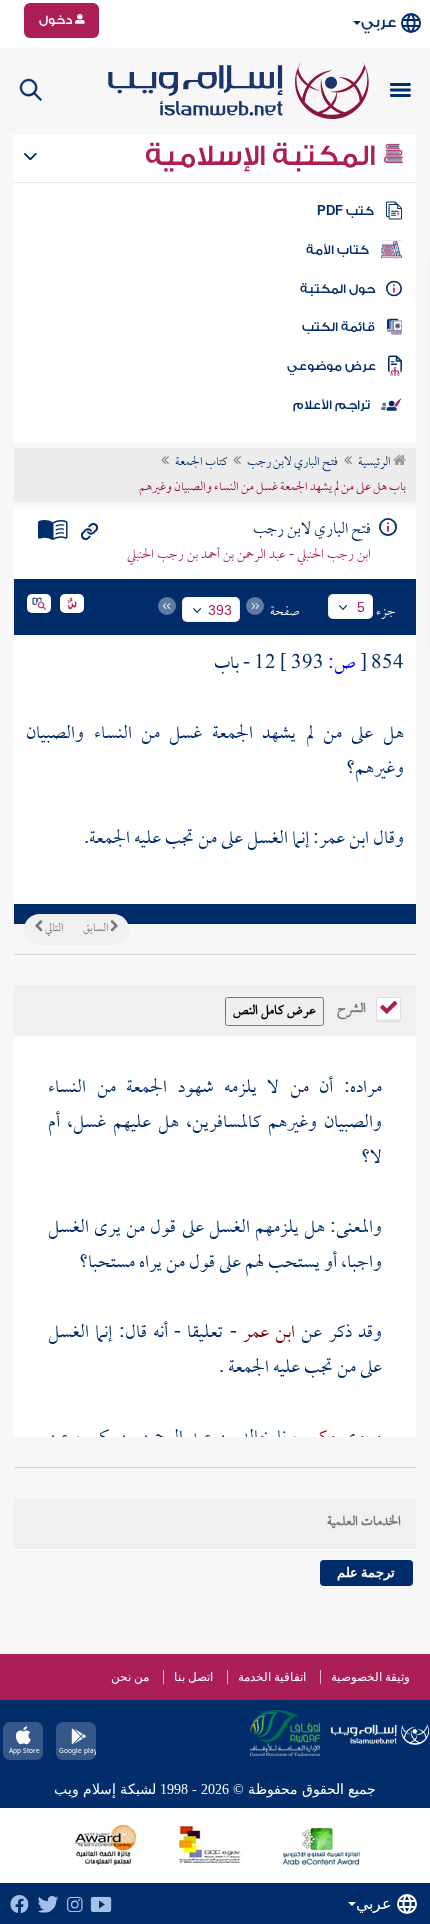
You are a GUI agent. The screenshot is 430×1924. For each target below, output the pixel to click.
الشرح (353, 1007)
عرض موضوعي (331, 366)
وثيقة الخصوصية (370, 1677)
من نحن (130, 1677)
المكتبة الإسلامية (263, 156)
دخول (57, 20)
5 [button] (361, 607)
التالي (53, 929)
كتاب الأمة (337, 250)
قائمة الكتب (338, 327)
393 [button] (220, 610)
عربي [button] (378, 22)
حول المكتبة (337, 289)
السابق (96, 929)
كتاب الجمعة (201, 463)
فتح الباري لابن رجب (292, 463)
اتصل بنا (193, 1677)
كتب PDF (345, 211)
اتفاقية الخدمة (272, 1677)
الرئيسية (375, 463)
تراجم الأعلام (331, 405)
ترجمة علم (366, 1572)
